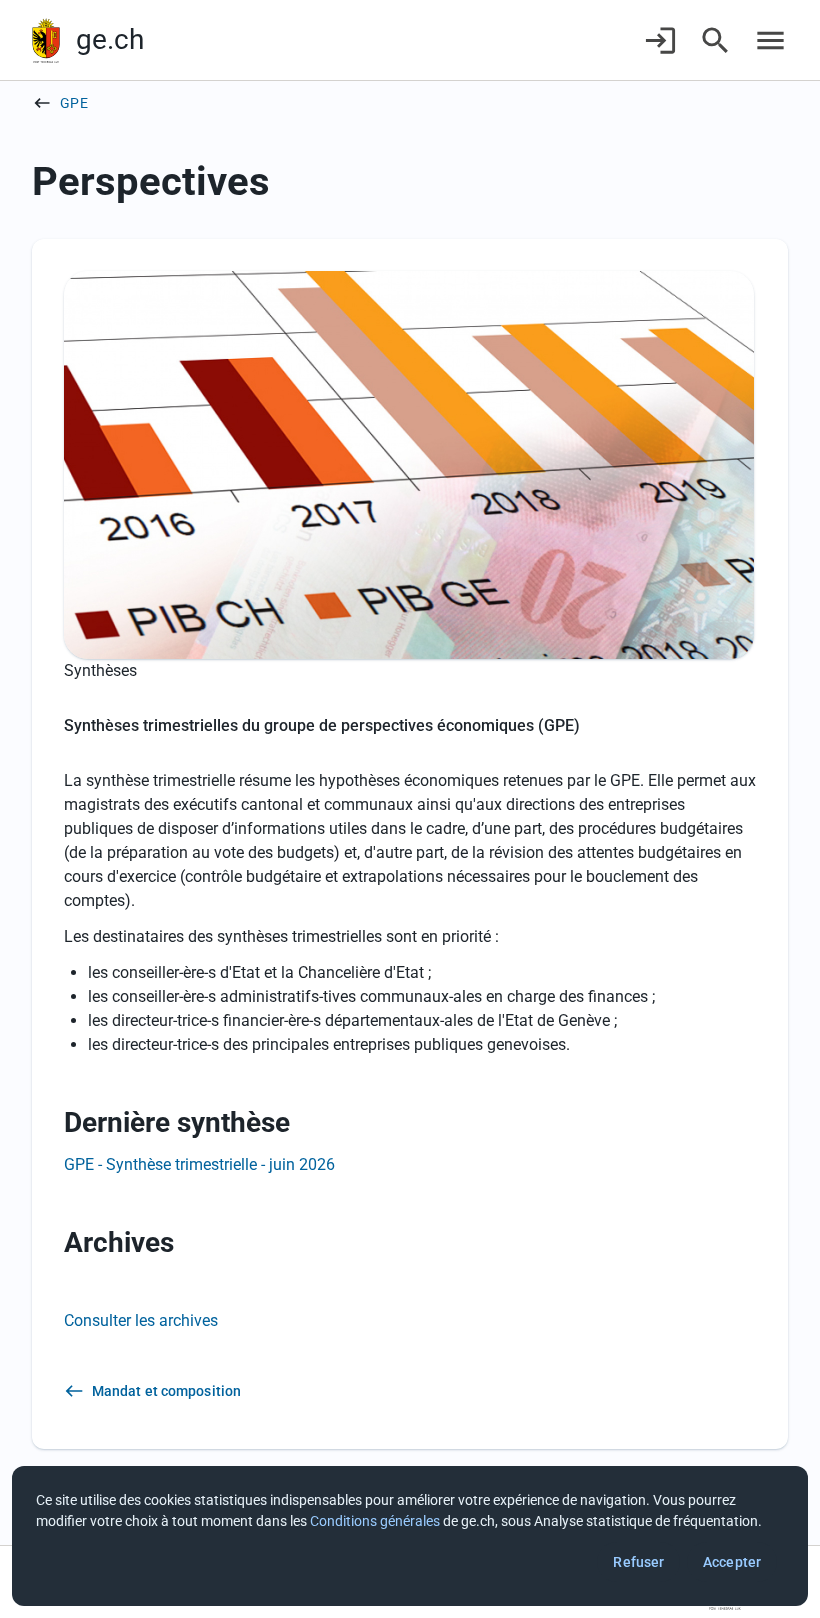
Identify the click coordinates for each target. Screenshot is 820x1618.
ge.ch (110, 39)
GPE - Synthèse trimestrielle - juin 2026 (199, 1164)
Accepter (732, 1562)
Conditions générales (375, 1521)
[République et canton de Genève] (46, 40)
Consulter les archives (141, 1320)
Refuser (638, 1562)
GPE (74, 103)
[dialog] (410, 1536)
